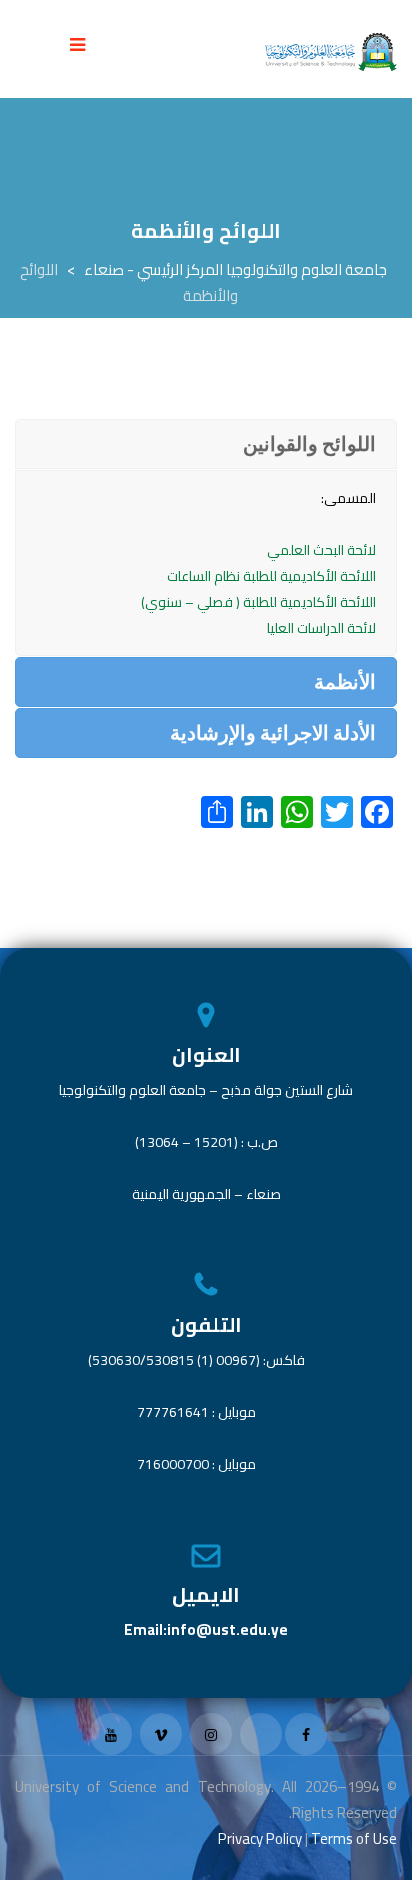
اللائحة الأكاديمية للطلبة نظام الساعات (271, 576)
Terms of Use (354, 1838)
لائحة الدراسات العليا (321, 628)
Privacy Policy (260, 1838)
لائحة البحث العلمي (321, 550)
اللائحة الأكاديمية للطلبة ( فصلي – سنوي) (258, 602)
